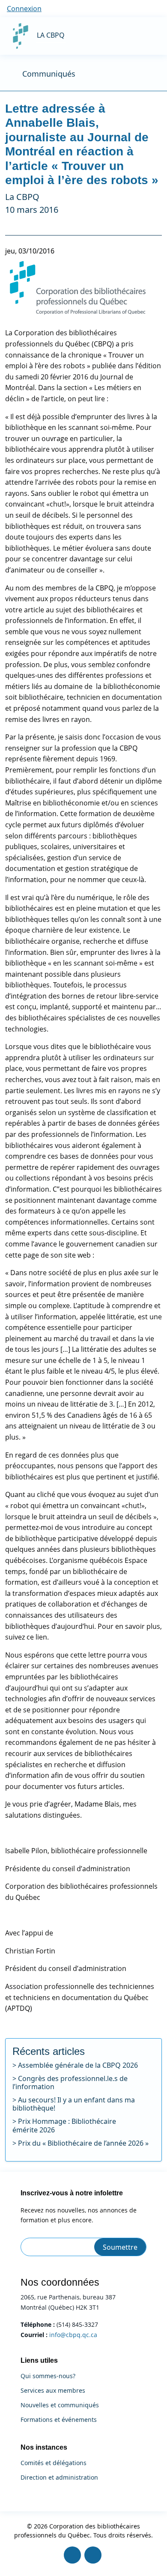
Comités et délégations (54, 2463)
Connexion (24, 9)
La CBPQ (51, 35)
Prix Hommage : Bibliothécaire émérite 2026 (64, 2125)
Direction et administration (59, 2478)
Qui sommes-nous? (48, 2376)
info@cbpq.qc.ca (73, 2335)
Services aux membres (53, 2391)
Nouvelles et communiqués (60, 2405)
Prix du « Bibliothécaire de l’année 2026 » (83, 2143)
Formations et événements (59, 2420)
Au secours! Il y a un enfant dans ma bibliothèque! (74, 2104)
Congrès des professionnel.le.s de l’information (70, 2083)
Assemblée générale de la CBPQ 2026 (78, 2065)
